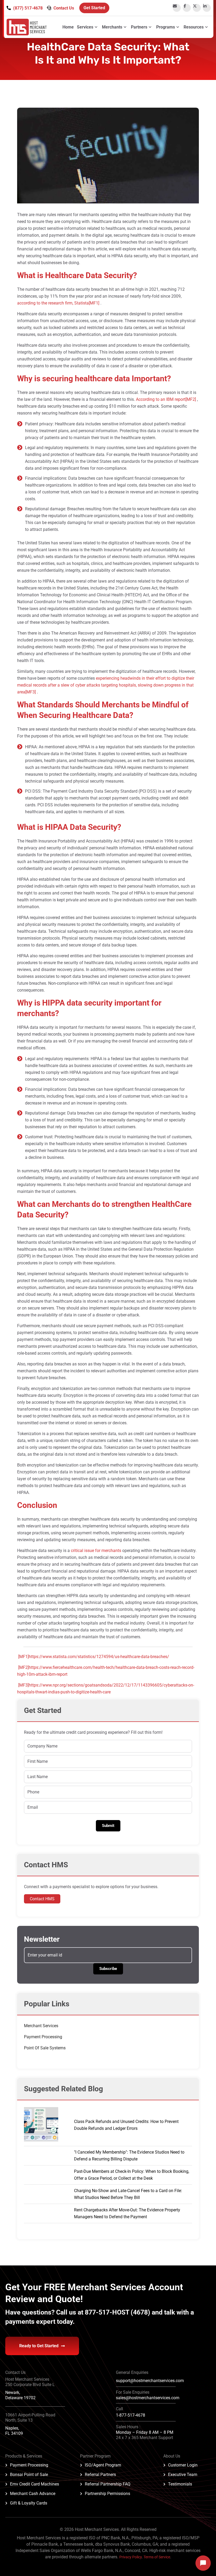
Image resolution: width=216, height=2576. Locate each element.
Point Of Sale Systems (45, 2048)
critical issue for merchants (96, 1551)
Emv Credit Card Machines (35, 2484)
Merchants (112, 27)
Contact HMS (42, 1899)
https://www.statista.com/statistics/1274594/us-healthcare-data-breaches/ (99, 1657)
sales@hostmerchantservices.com (148, 2398)
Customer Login (183, 2465)
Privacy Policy (131, 2557)
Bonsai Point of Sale (29, 2475)
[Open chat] (203, 2563)
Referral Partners (100, 2475)
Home (68, 27)
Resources (194, 27)
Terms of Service (157, 2557)
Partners (139, 27)
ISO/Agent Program (103, 2465)
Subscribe (108, 1969)
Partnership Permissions (107, 2494)
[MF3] (31, 692)
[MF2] (191, 399)
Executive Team (183, 2475)
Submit (108, 1826)
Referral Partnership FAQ (108, 2484)
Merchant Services (41, 2026)
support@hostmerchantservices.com (150, 2381)
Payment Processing (43, 2037)
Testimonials (180, 2484)
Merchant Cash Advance (33, 2494)
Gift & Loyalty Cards (29, 2503)
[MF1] (94, 303)
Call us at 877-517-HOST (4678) (104, 2312)
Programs (166, 27)
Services (85, 27)
